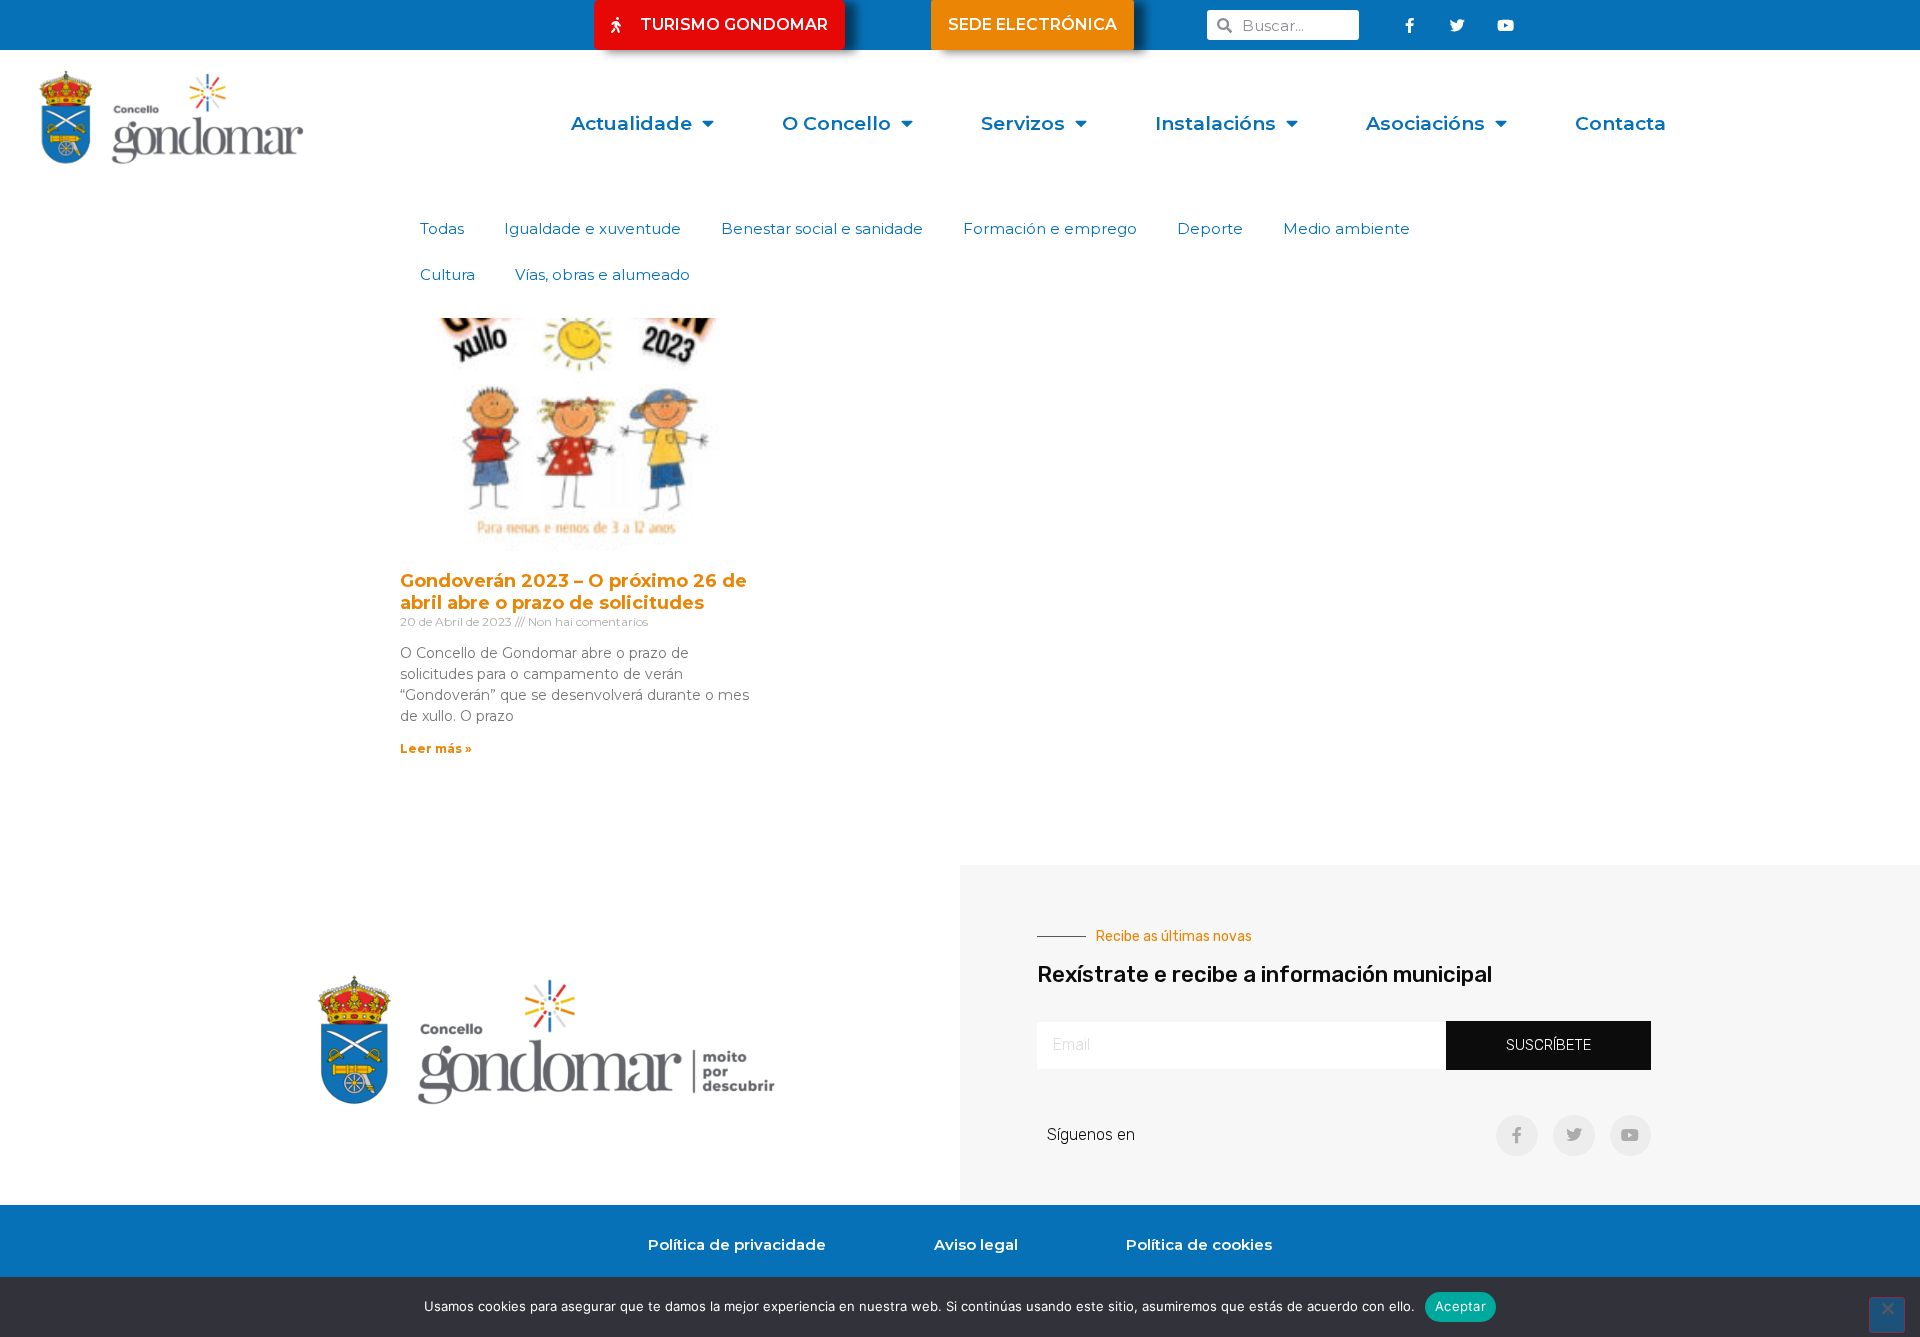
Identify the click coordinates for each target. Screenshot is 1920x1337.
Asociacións (1425, 123)
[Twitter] (1458, 25)
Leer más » (436, 748)
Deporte (1210, 228)
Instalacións (1215, 123)
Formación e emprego (1050, 228)
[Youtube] (1506, 25)
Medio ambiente (1346, 228)
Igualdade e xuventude (592, 228)
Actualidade (631, 123)
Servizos (1023, 123)
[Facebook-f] (1410, 25)
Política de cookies (1199, 1244)
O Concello (836, 123)
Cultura (447, 274)
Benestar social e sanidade (822, 228)
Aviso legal (976, 1244)
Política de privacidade (737, 1244)
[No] (1887, 1315)
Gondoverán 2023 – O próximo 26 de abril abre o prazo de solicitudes (573, 592)
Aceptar (1460, 1306)
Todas (442, 228)
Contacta (1620, 123)
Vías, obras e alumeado (602, 274)
